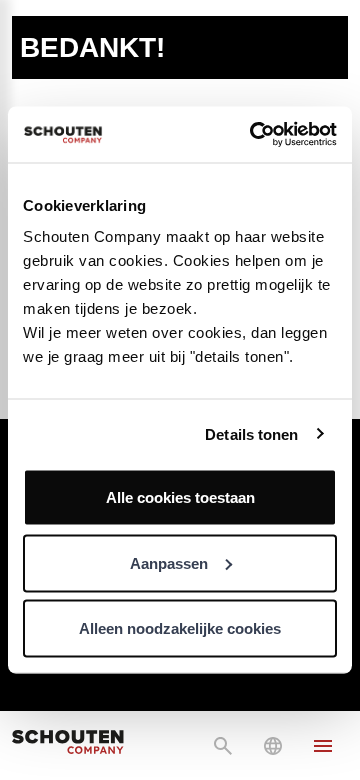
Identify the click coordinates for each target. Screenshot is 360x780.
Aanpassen (169, 562)
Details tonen (251, 433)
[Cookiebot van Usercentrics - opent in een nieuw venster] (254, 135)
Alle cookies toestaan (180, 497)
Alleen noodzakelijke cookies (180, 628)
